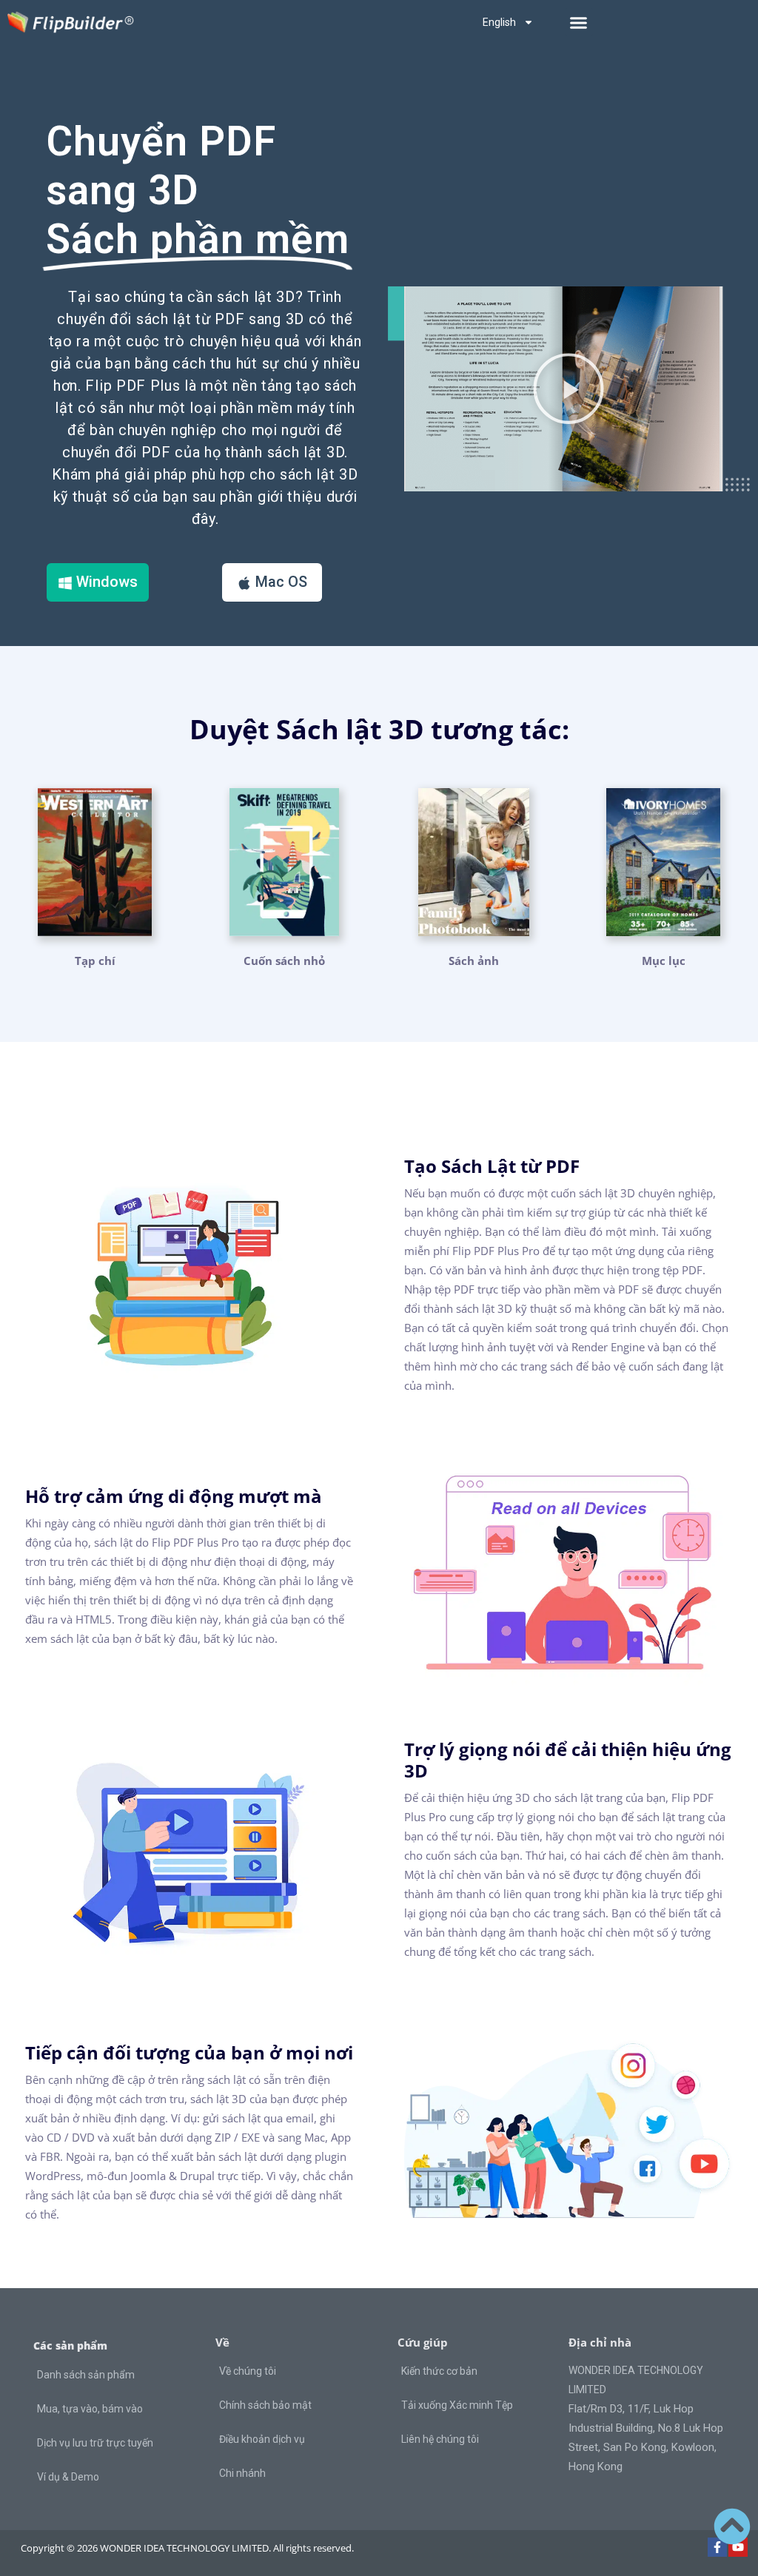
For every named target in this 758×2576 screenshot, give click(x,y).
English (499, 22)
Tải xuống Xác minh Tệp (457, 2405)
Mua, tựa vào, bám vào (90, 2409)
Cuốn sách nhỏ (284, 961)
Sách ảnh (474, 961)
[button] (579, 22)
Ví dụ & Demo (68, 2477)
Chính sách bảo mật (265, 2405)
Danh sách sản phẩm (86, 2375)
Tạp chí (95, 961)
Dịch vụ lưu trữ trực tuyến (95, 2443)
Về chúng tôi (248, 2371)
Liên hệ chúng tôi (440, 2439)
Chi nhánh (242, 2473)
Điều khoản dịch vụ (262, 2439)
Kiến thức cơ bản (439, 2371)
